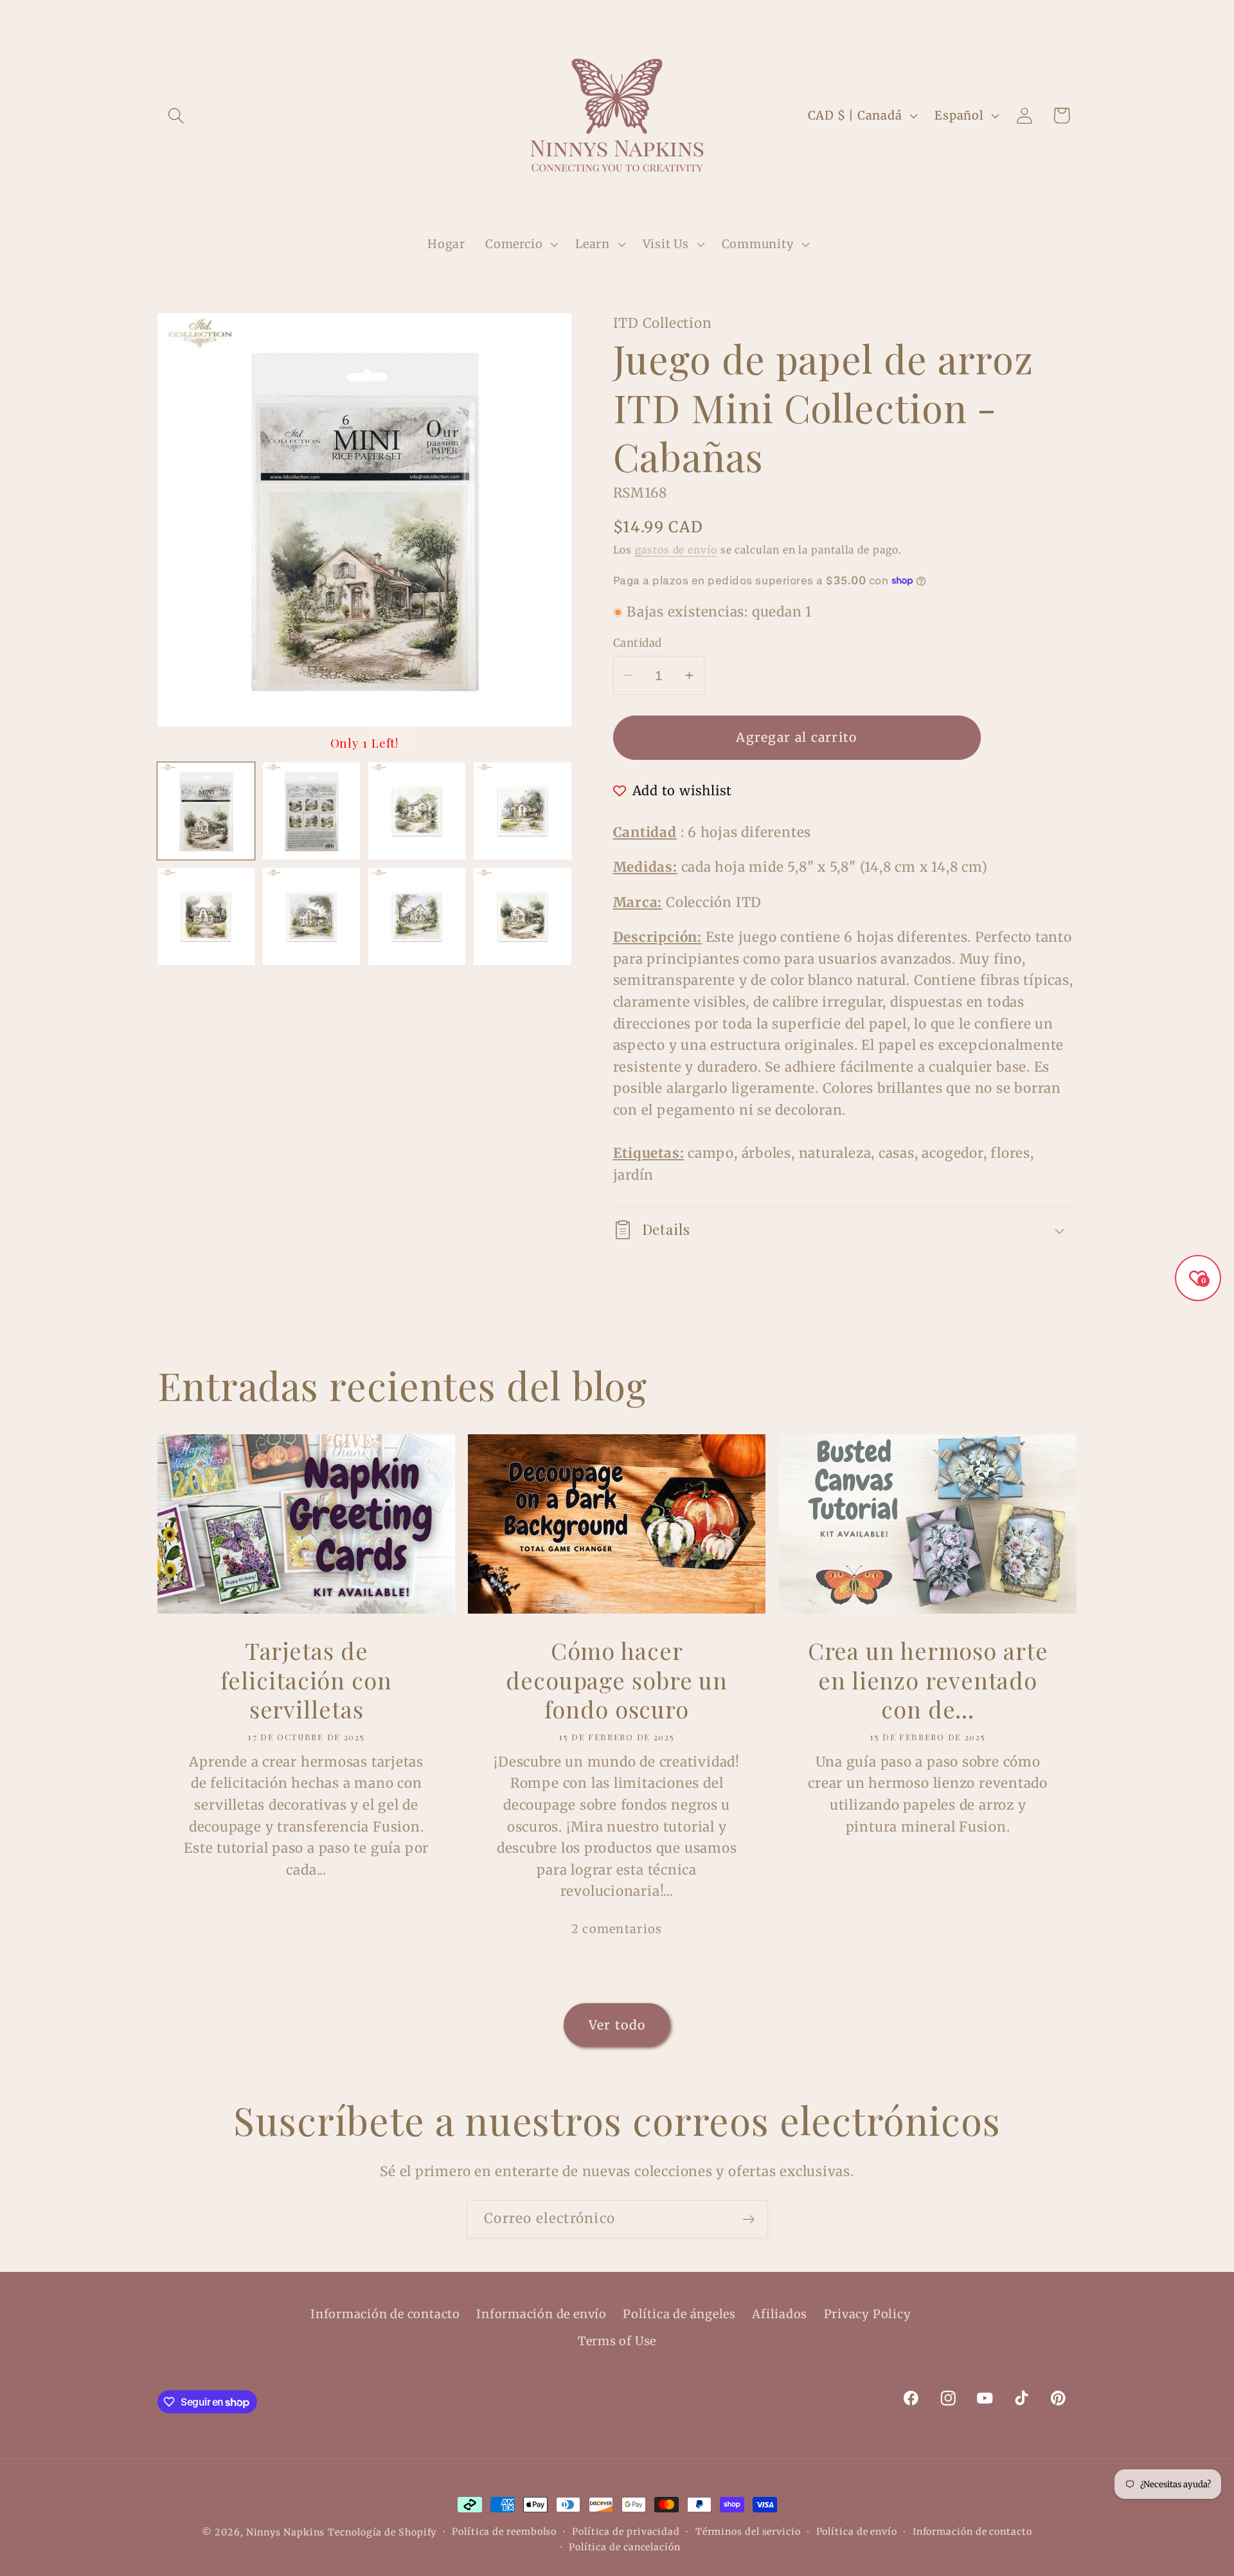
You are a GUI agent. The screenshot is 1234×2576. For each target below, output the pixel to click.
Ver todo (617, 2025)
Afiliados (780, 2314)
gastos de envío (676, 550)
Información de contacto (385, 2314)
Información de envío (541, 2314)
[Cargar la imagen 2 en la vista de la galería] (311, 811)
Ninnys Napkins (286, 2532)
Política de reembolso (504, 2532)
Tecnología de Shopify (382, 2532)
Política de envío (857, 2532)
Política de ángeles (679, 2314)
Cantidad (638, 643)
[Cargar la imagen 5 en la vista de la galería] (206, 916)
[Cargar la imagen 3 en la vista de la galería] (417, 811)
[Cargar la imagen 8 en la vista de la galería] (522, 916)
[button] (176, 115)
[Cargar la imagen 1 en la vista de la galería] (206, 811)
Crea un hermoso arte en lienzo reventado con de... (927, 1680)
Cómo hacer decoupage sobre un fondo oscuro (617, 1680)
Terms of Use (617, 2341)
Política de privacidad (626, 2532)
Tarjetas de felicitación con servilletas (306, 1680)
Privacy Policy (868, 2314)
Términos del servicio (748, 2532)
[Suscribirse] (748, 2220)
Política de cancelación (625, 2547)
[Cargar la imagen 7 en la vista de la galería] (417, 916)
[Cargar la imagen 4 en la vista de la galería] (522, 811)
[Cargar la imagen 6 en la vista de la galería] (311, 916)
